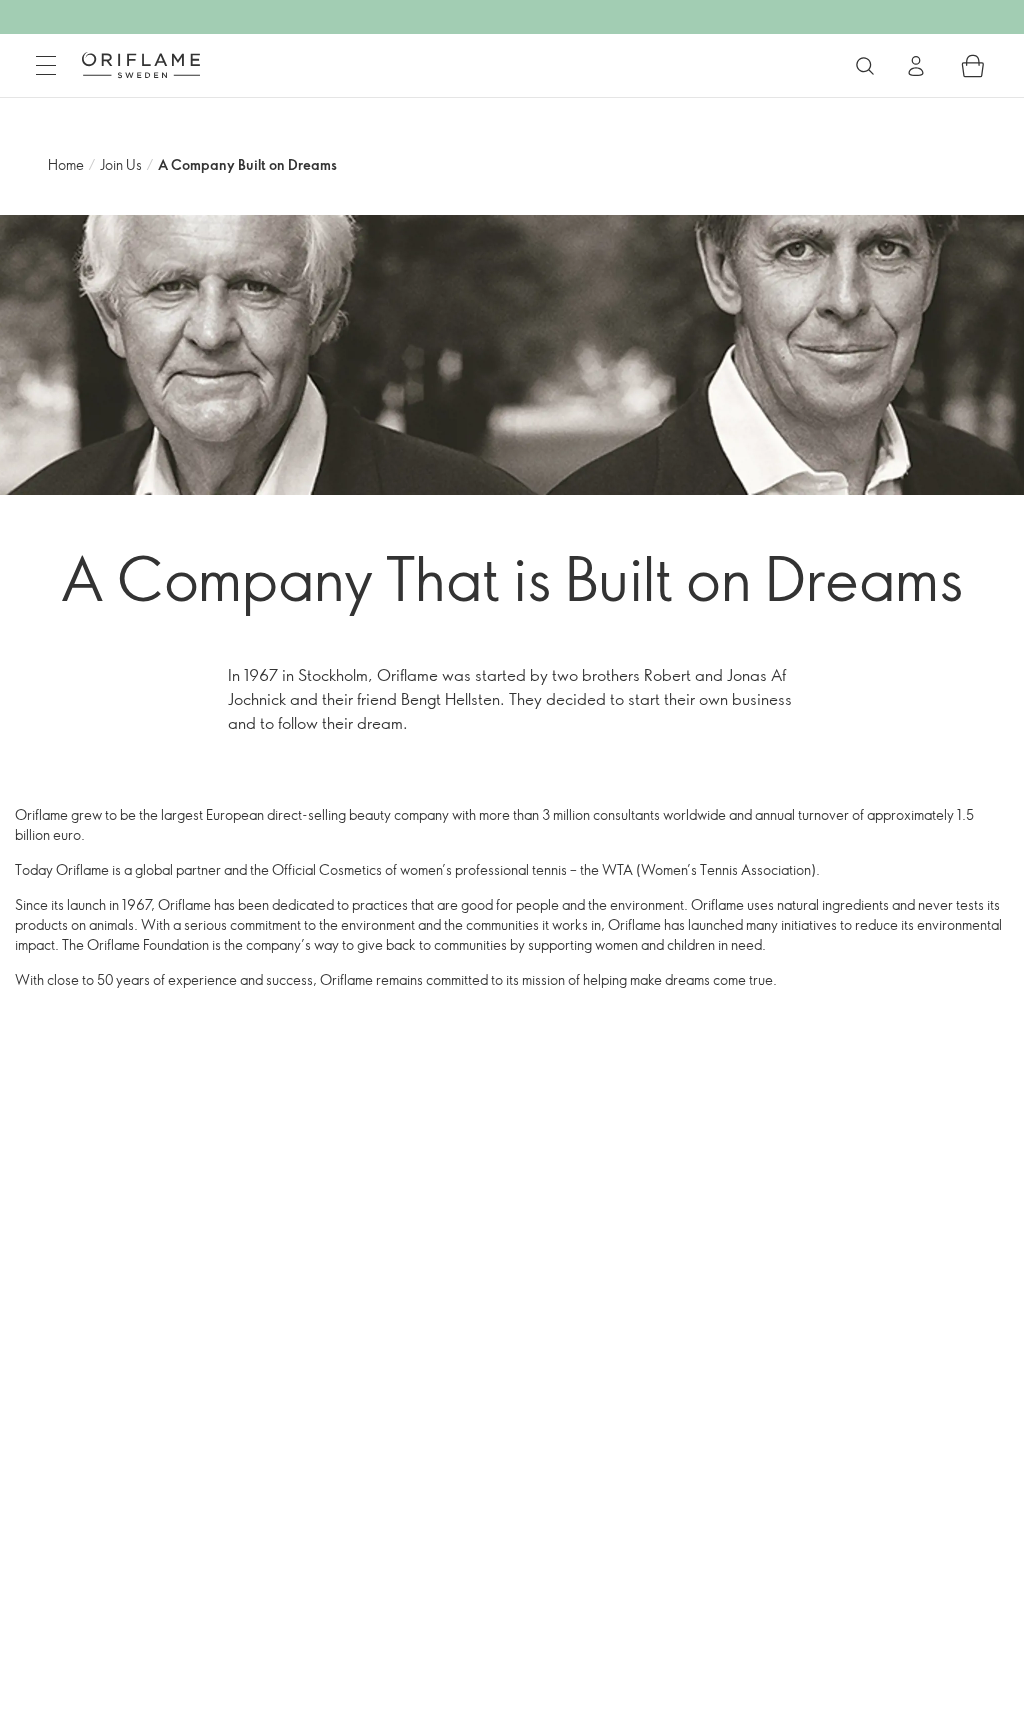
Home (66, 164)
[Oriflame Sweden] (141, 65)
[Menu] (46, 66)
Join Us (121, 164)
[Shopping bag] (973, 66)
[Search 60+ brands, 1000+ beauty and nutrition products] (865, 66)
